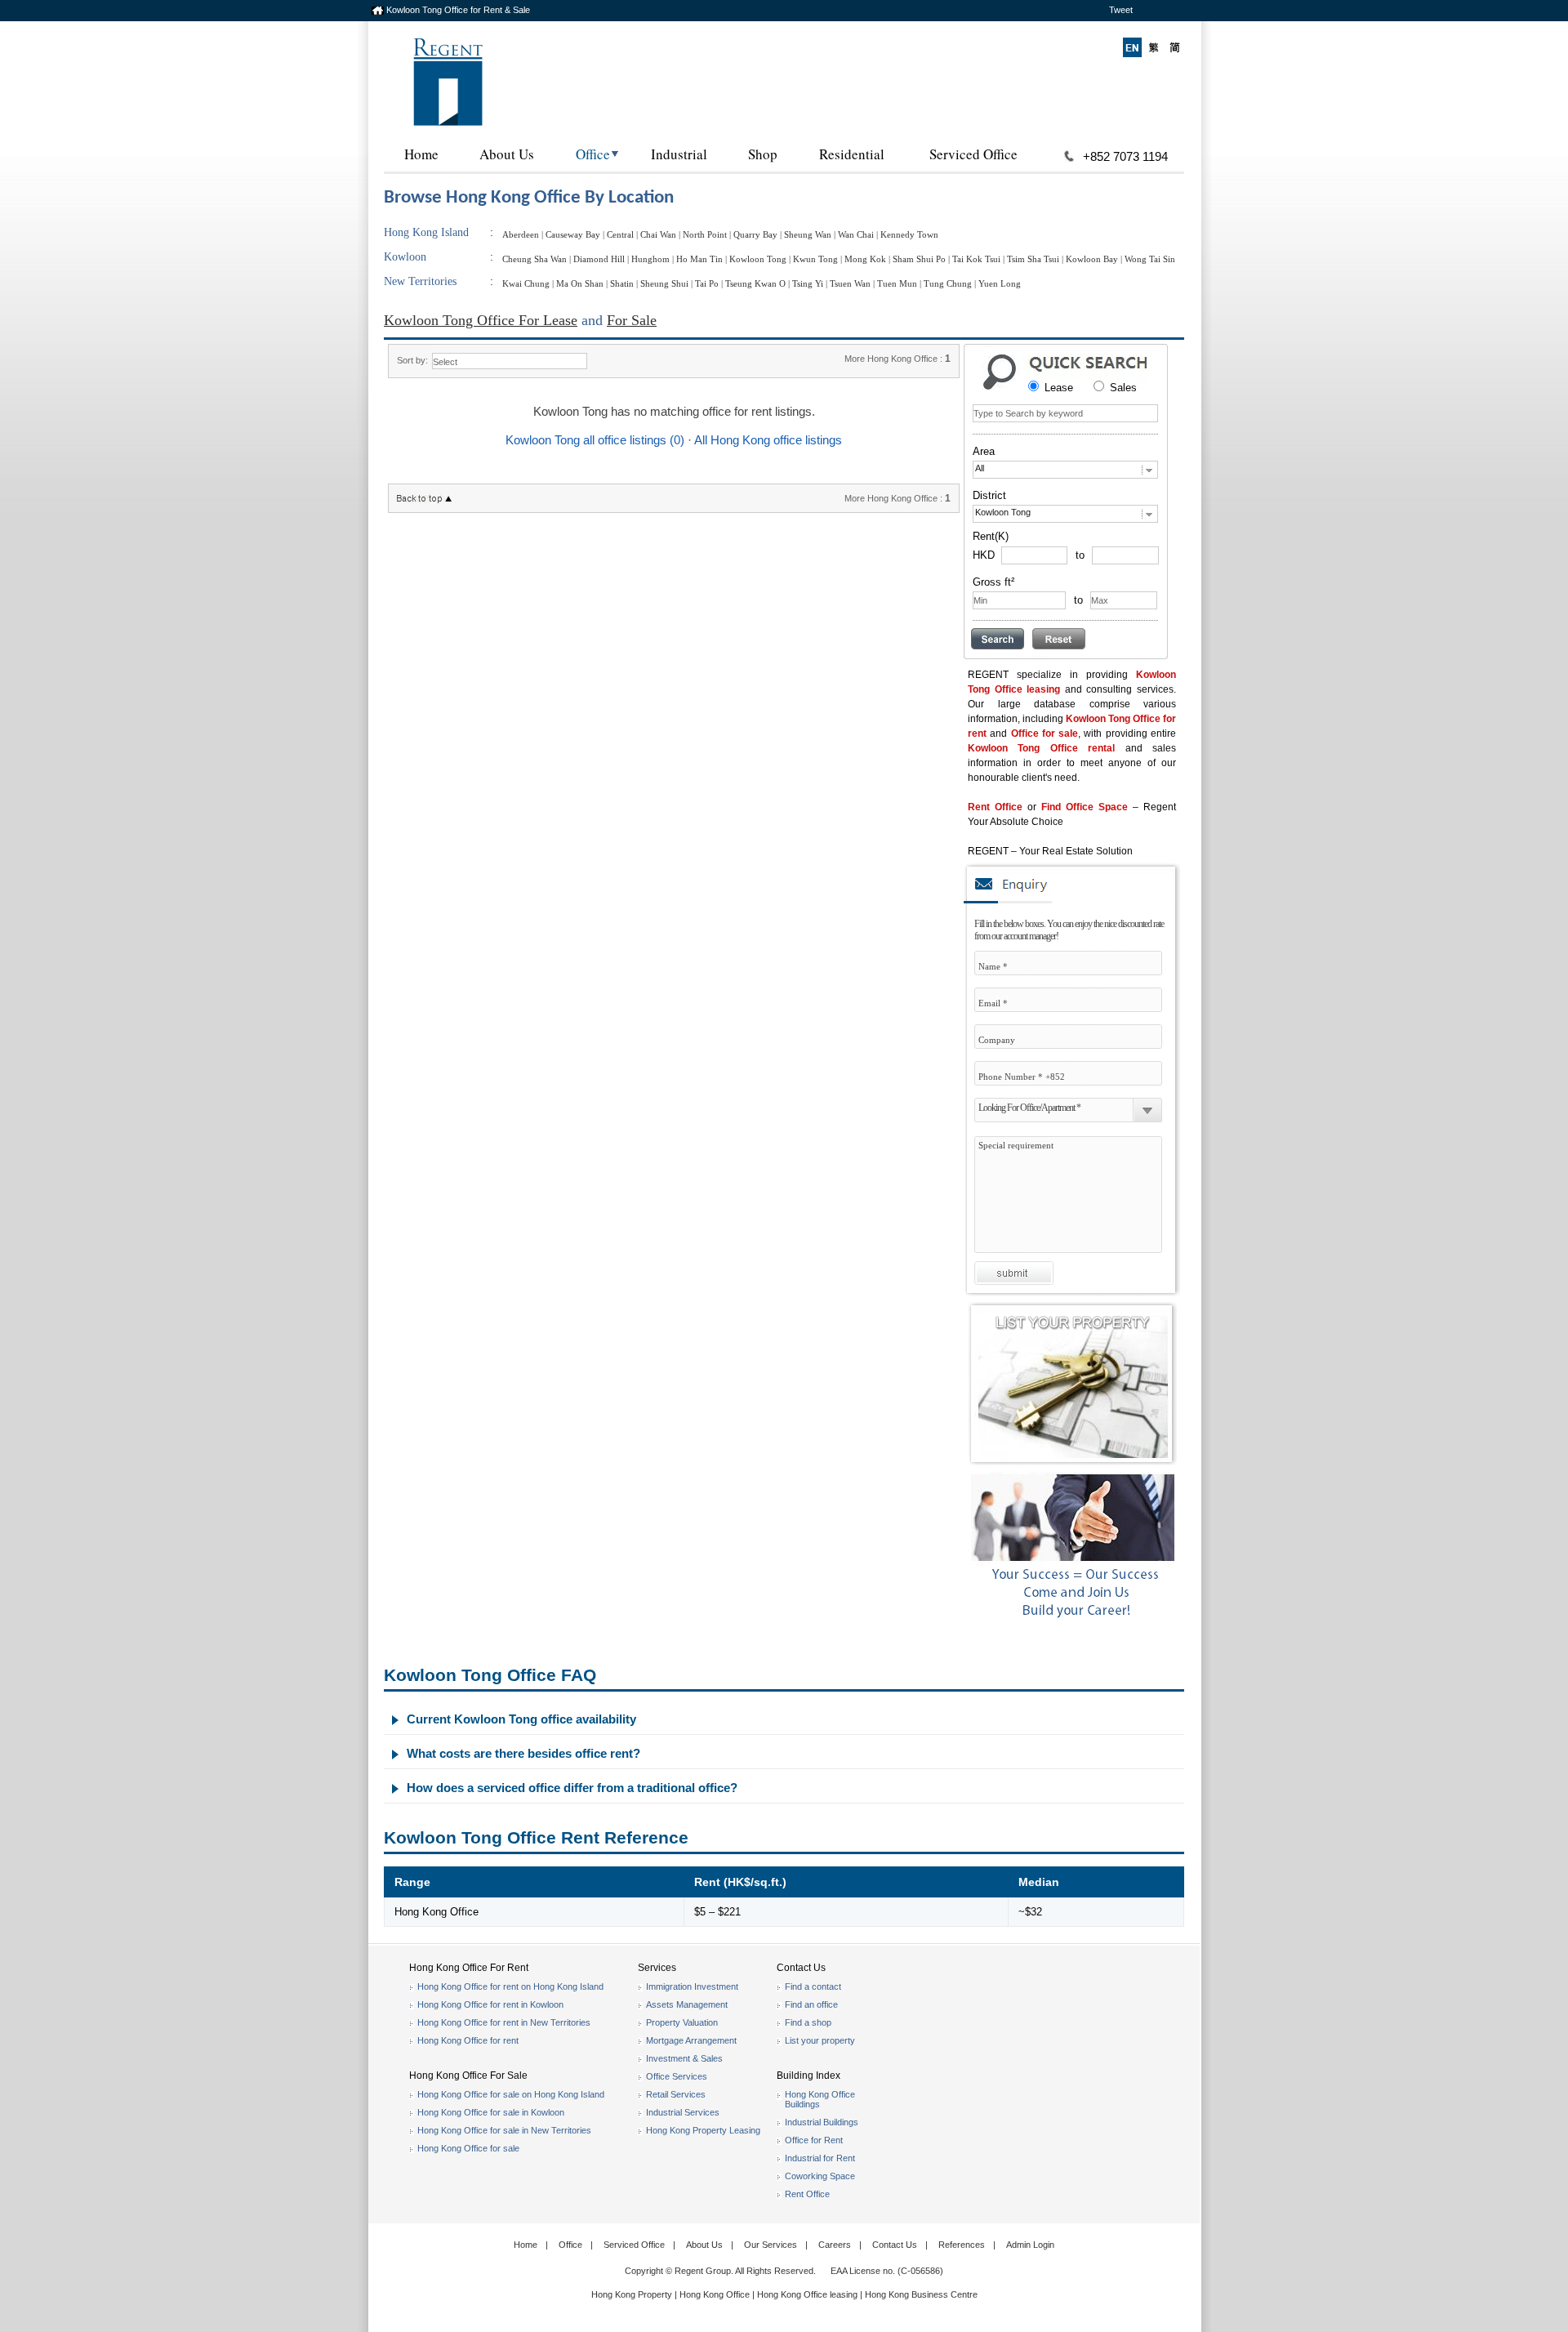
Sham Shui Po (919, 259)
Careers (835, 2245)
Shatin (622, 283)
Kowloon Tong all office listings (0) (595, 440)
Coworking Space (820, 2176)
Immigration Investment (692, 1986)
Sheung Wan (808, 234)
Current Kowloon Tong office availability (521, 1719)
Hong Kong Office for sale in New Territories (504, 2130)
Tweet (1121, 10)
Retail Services (676, 2094)
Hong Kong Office (715, 2294)
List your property (820, 2040)
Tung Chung (948, 283)
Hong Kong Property (632, 2294)
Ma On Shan (580, 283)
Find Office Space (1085, 807)
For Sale (632, 320)
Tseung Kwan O (755, 283)
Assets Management (687, 2004)
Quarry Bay (755, 234)
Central (620, 234)
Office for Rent (814, 2140)
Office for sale (1045, 733)
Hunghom (650, 259)
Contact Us (895, 2245)
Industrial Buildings (822, 2122)
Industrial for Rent (820, 2158)
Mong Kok (865, 259)
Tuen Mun (897, 283)
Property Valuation (682, 2022)
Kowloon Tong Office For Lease (481, 320)
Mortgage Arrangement (691, 2040)
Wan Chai (856, 234)
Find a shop (808, 2022)
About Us (507, 154)
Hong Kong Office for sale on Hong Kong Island (511, 2094)
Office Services (677, 2076)
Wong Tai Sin (1150, 259)
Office (593, 154)
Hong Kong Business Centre (921, 2294)
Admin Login (1030, 2245)
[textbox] (1065, 413)
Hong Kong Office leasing (808, 2294)
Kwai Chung (526, 283)
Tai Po (707, 283)
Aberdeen (521, 234)
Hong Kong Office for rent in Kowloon (490, 2004)
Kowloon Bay (1092, 259)
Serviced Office (973, 154)
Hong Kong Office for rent (468, 2040)
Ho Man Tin (699, 259)
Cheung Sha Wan (535, 259)
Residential (852, 154)
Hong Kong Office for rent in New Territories (504, 2022)
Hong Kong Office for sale (468, 2148)
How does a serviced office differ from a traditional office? (572, 1788)
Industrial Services (683, 2112)
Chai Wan (658, 234)
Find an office (811, 2004)
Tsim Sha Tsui (1033, 259)
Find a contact (813, 1986)
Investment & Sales (684, 2058)
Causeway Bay (573, 234)
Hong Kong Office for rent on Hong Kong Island (510, 1986)
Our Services (771, 2245)
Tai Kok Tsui (976, 259)
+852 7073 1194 (1125, 156)
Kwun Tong (815, 259)
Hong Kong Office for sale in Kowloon (491, 2112)
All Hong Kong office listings (768, 440)
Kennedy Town (909, 234)
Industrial (679, 154)
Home (421, 154)
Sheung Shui (664, 283)
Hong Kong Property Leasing (703, 2130)
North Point (705, 234)
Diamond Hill (599, 259)
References (962, 2245)
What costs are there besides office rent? (523, 1753)
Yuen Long (1000, 283)
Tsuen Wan (850, 283)
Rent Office (995, 807)
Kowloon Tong (758, 259)
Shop (763, 154)
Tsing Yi (808, 283)
